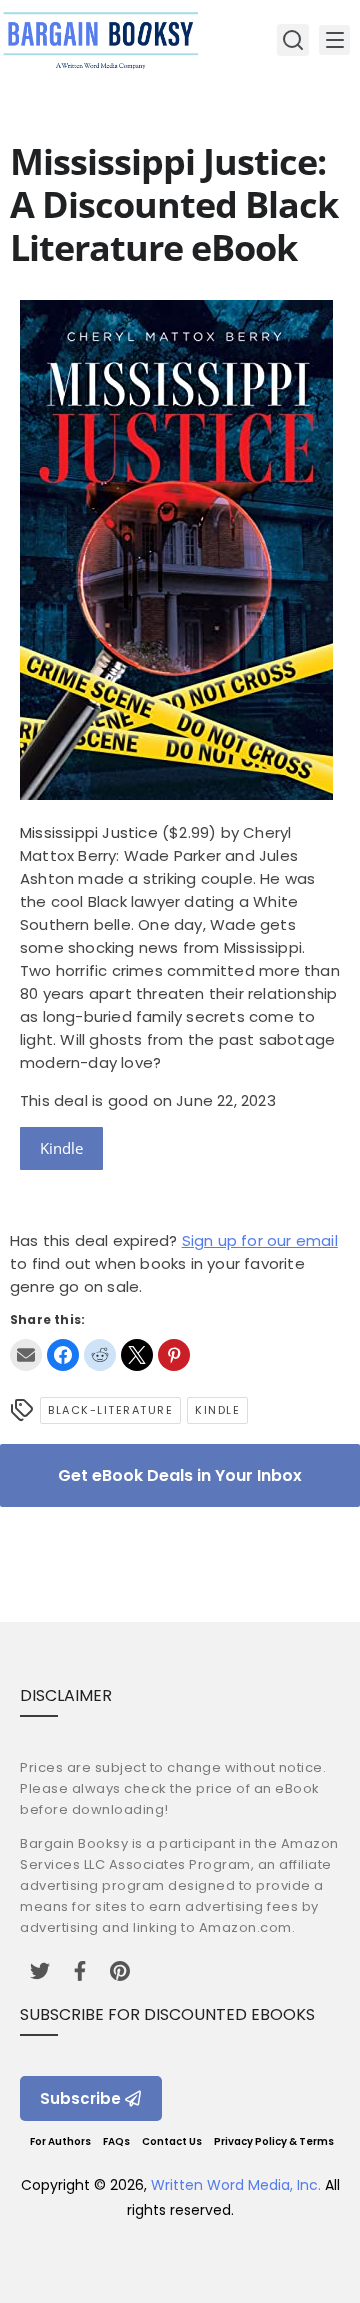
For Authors (60, 2141)
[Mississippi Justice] (176, 794)
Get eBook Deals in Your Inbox (180, 1475)
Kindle (61, 1148)
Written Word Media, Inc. (236, 2185)
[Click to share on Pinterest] (174, 1355)
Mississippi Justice (89, 832)
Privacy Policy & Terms (274, 2141)
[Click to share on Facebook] (63, 1355)
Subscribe (80, 2098)
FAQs (116, 2141)
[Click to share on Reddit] (100, 1355)
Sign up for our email (260, 1240)
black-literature (110, 1410)
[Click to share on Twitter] (137, 1355)
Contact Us (172, 2141)
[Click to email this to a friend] (26, 1355)
